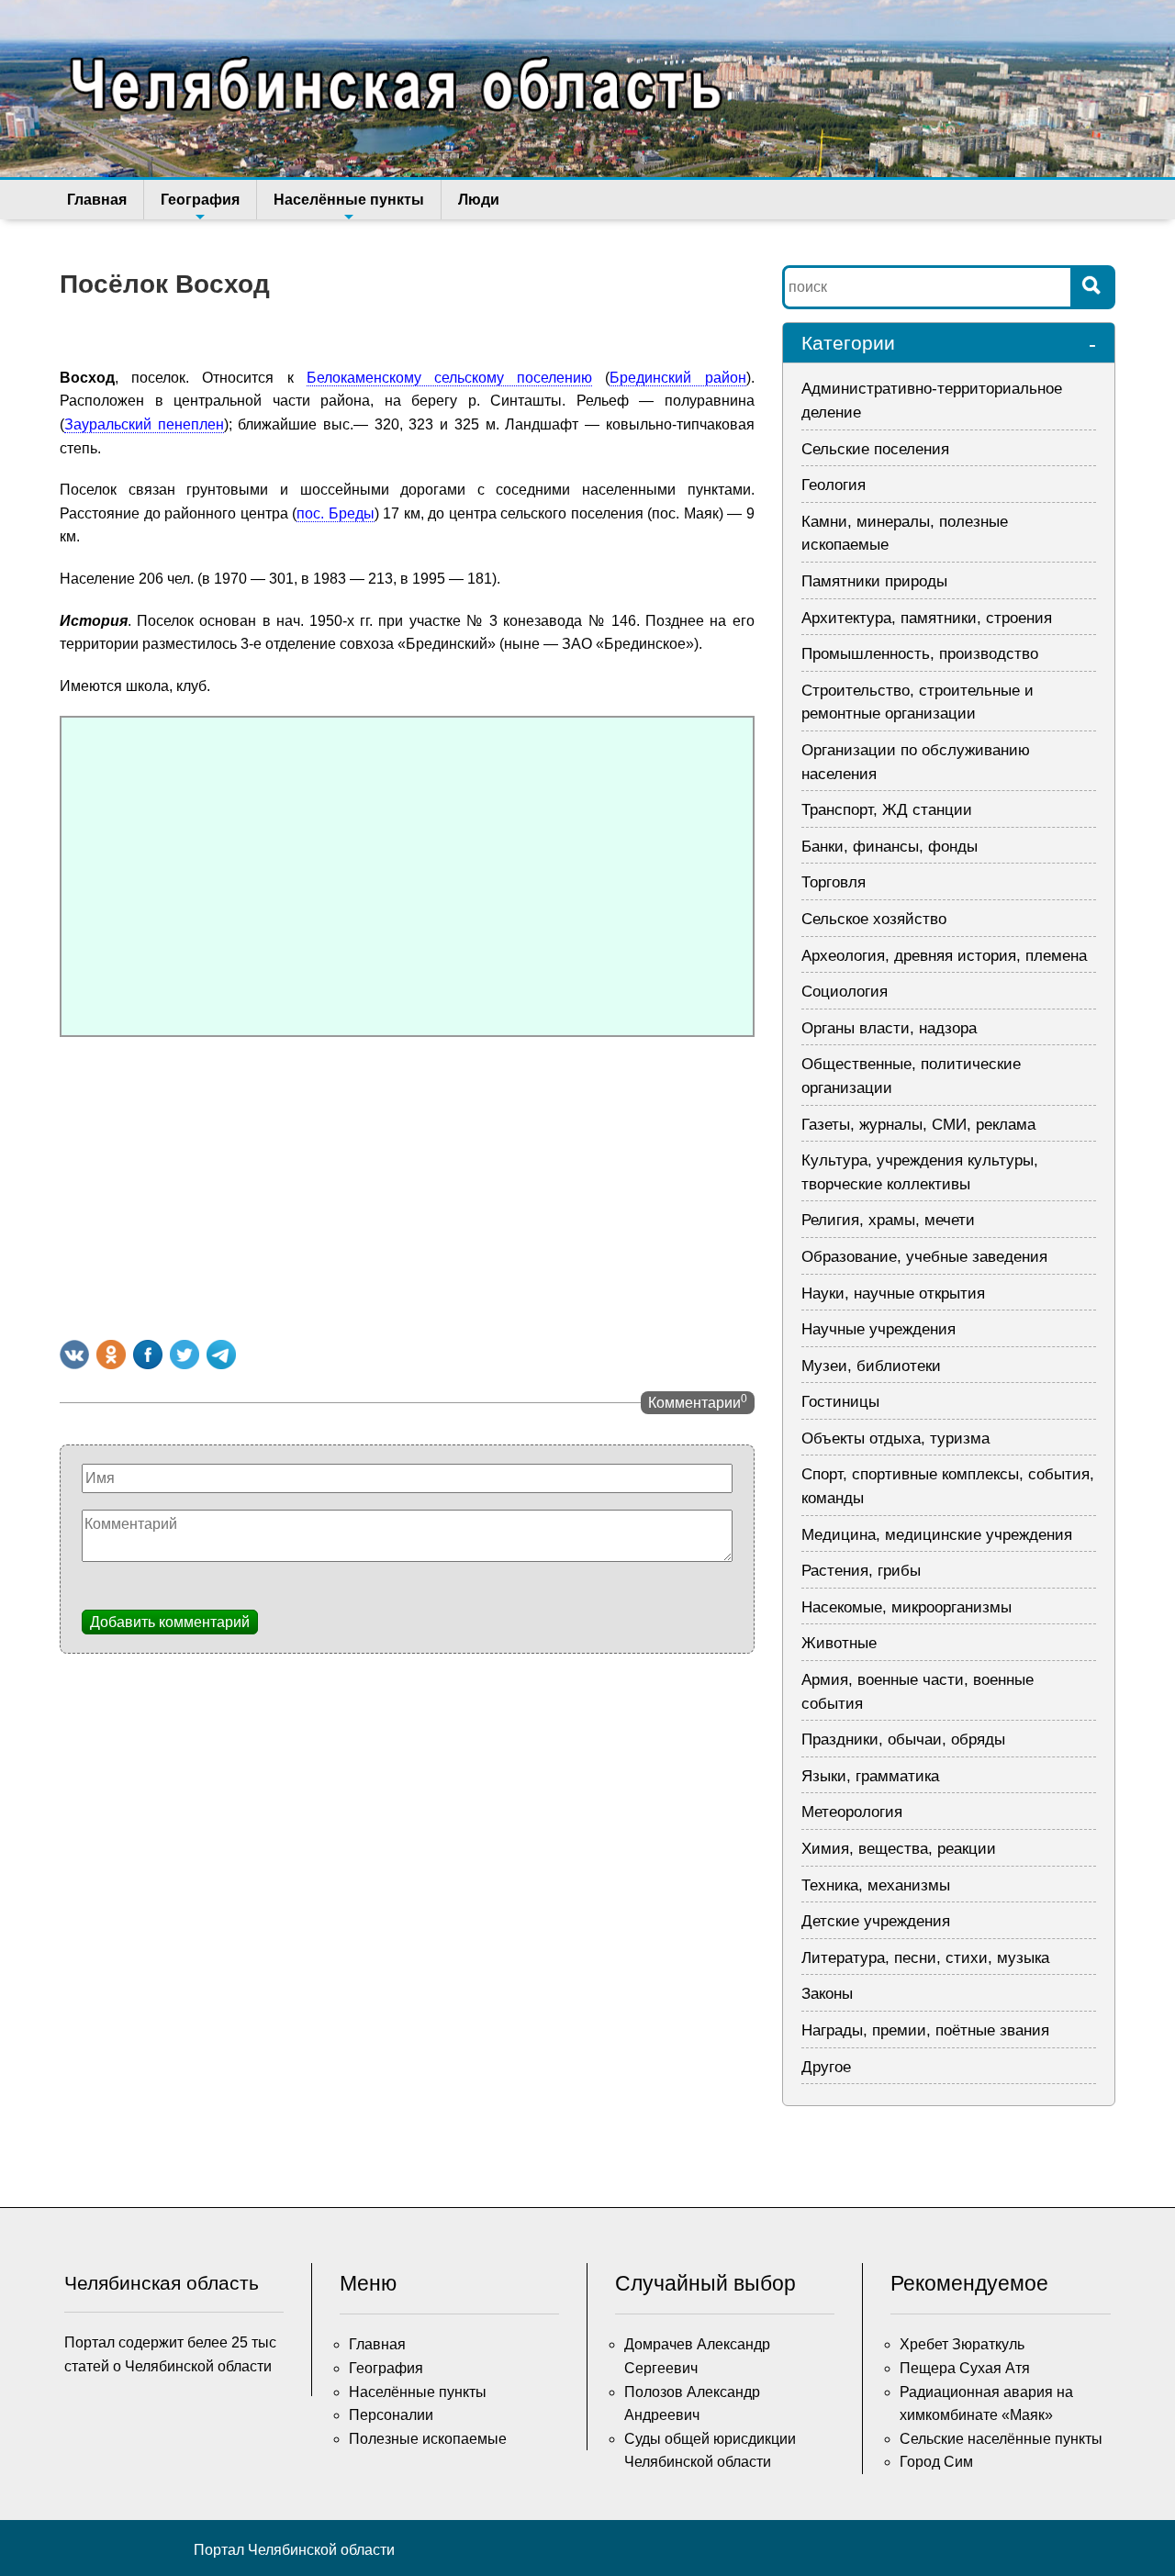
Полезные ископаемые (428, 2439)
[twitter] (185, 1355)
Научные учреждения (878, 1329)
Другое (826, 2067)
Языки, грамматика (870, 1776)
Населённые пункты (349, 200)
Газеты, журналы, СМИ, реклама (918, 1125)
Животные (839, 1643)
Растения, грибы (861, 1571)
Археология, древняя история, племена (944, 956)
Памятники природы (874, 581)
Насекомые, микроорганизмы (906, 1607)
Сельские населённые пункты (1001, 2439)
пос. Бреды (336, 513)
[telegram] (221, 1355)
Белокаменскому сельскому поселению (449, 378)
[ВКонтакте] (74, 1355)
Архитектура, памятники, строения (927, 618)
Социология (845, 992)
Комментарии (698, 1401)
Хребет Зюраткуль (962, 2344)
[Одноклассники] (111, 1355)
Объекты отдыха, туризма (895, 1439)
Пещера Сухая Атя (965, 2368)
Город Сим (936, 2462)
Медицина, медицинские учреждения (937, 1535)
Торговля (834, 882)
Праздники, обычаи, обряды (903, 1740)
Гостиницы (840, 1402)
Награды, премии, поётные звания (925, 2030)
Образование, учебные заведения (924, 1257)
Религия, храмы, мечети (888, 1220)
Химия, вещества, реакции (899, 1849)
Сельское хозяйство (874, 919)
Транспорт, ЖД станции (887, 810)
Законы (827, 1994)
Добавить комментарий (170, 1622)
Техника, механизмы (876, 1885)
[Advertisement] (407, 1184)
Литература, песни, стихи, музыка (925, 1958)
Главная (97, 200)
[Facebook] (148, 1355)
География (200, 200)
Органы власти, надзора (889, 1028)
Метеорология (852, 1812)
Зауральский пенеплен (144, 424)
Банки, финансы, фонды (890, 847)
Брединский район (677, 378)
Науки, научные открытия (893, 1294)
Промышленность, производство (920, 654)
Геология (834, 485)
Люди (479, 200)
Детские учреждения (876, 1921)
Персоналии (391, 2415)
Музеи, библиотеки (871, 1366)
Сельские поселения (875, 449)
